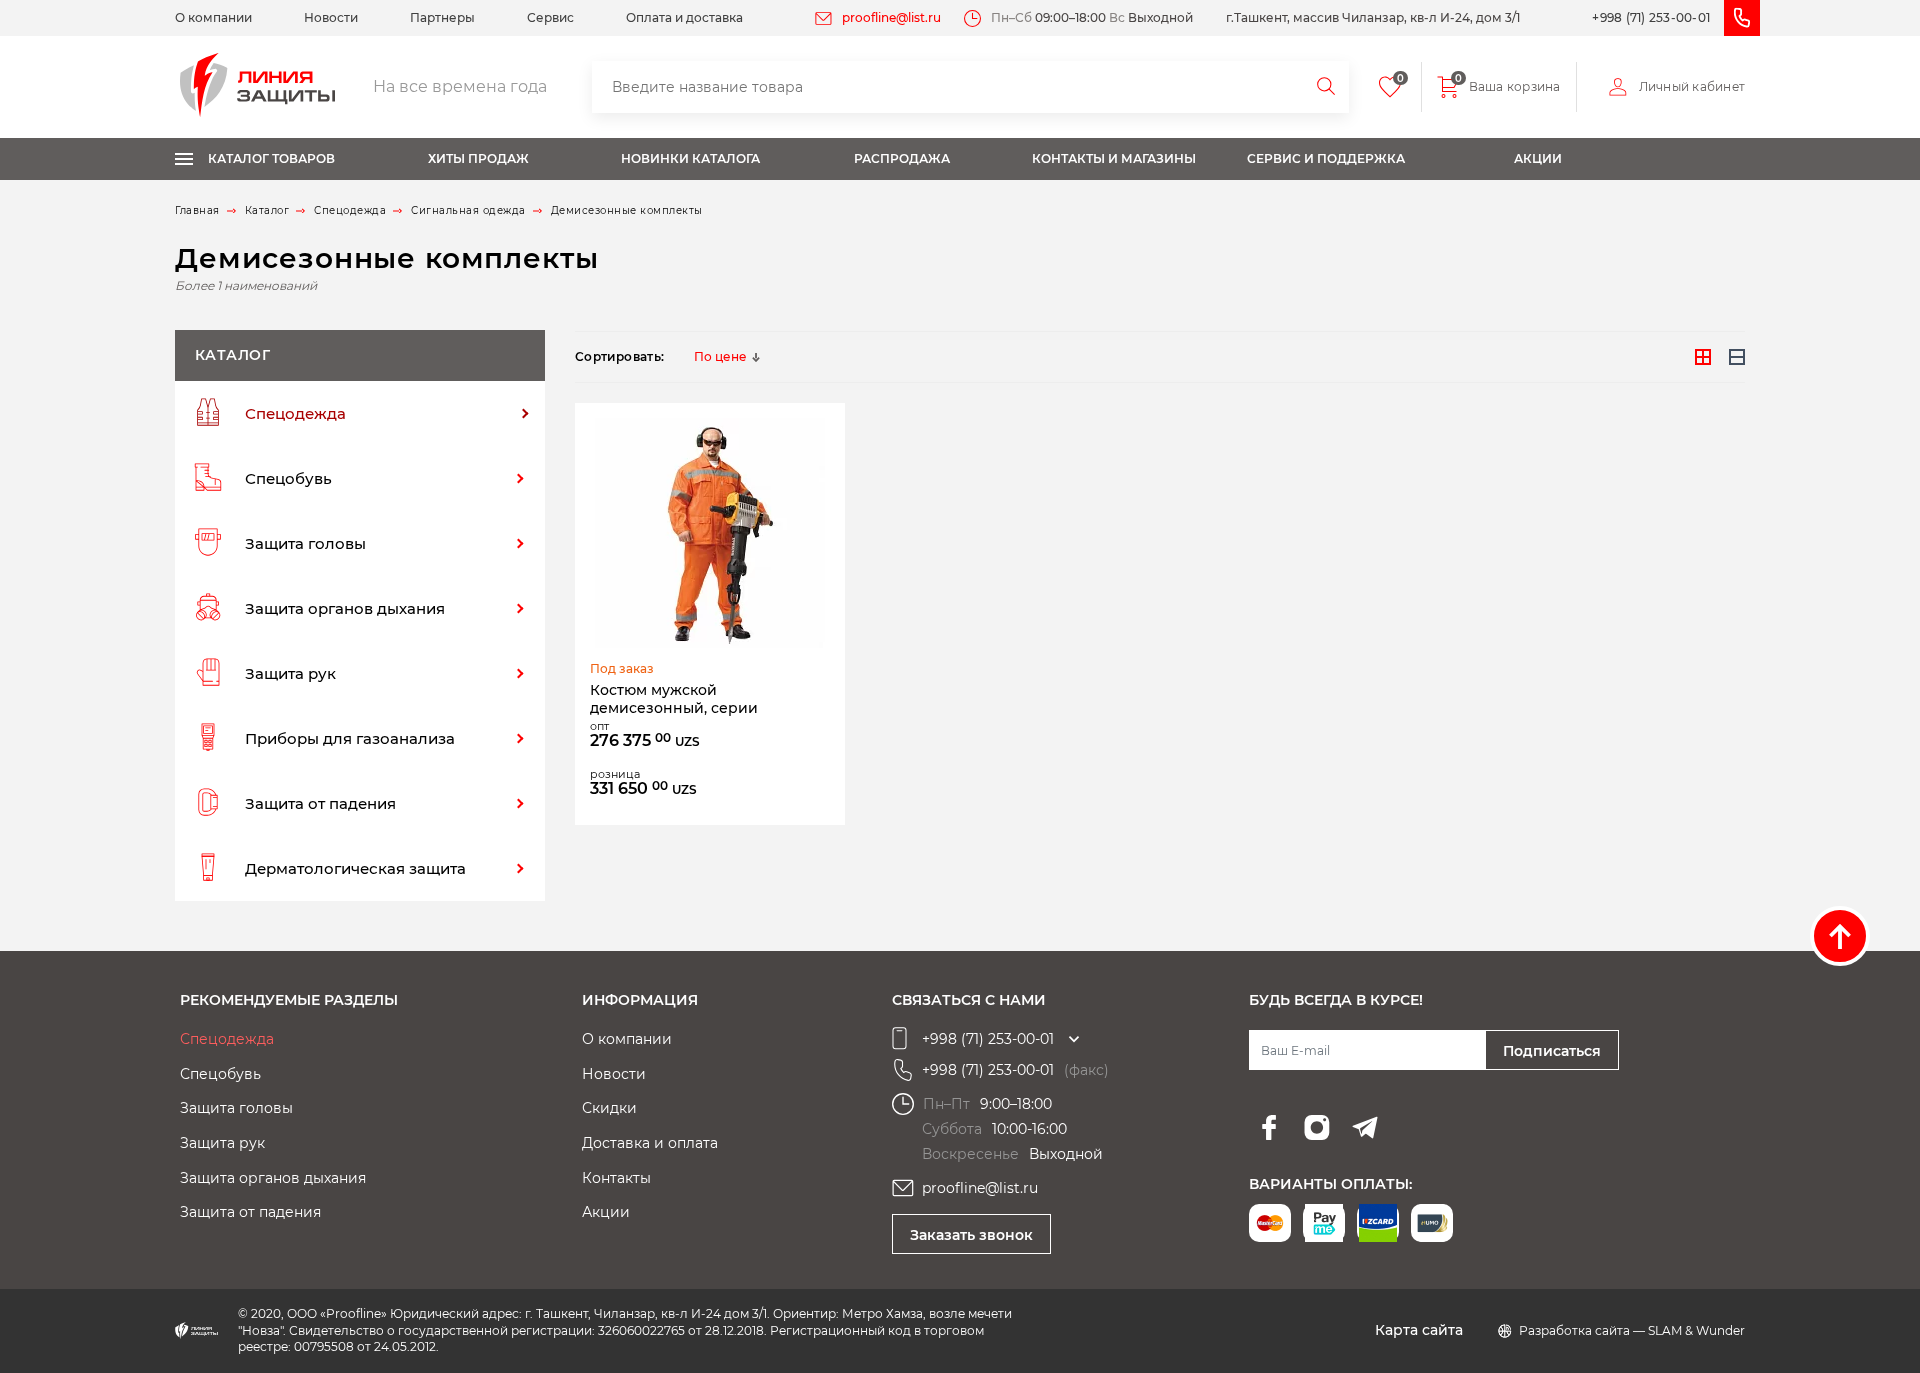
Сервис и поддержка (1326, 158)
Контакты (616, 1178)
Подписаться (1552, 1051)
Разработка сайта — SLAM (1602, 1330)
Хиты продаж (478, 158)
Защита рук (290, 673)
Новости (331, 17)
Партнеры (442, 17)
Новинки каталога (690, 158)
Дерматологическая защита (355, 868)
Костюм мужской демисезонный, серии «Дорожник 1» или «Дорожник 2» (702, 699)
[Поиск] (1327, 87)
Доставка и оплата (650, 1143)
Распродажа (902, 158)
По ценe (720, 356)
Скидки (609, 1108)
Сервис (550, 17)
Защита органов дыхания (345, 608)
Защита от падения (320, 803)
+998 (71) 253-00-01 (1651, 17)
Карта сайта (1419, 1330)
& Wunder (1715, 1330)
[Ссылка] (710, 533)
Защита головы (305, 543)
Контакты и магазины (1114, 158)
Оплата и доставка (684, 17)
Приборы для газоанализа (350, 738)
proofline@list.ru (891, 17)
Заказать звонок (971, 1235)
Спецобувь (288, 478)
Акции (1538, 158)
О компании (213, 17)
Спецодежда (295, 413)
